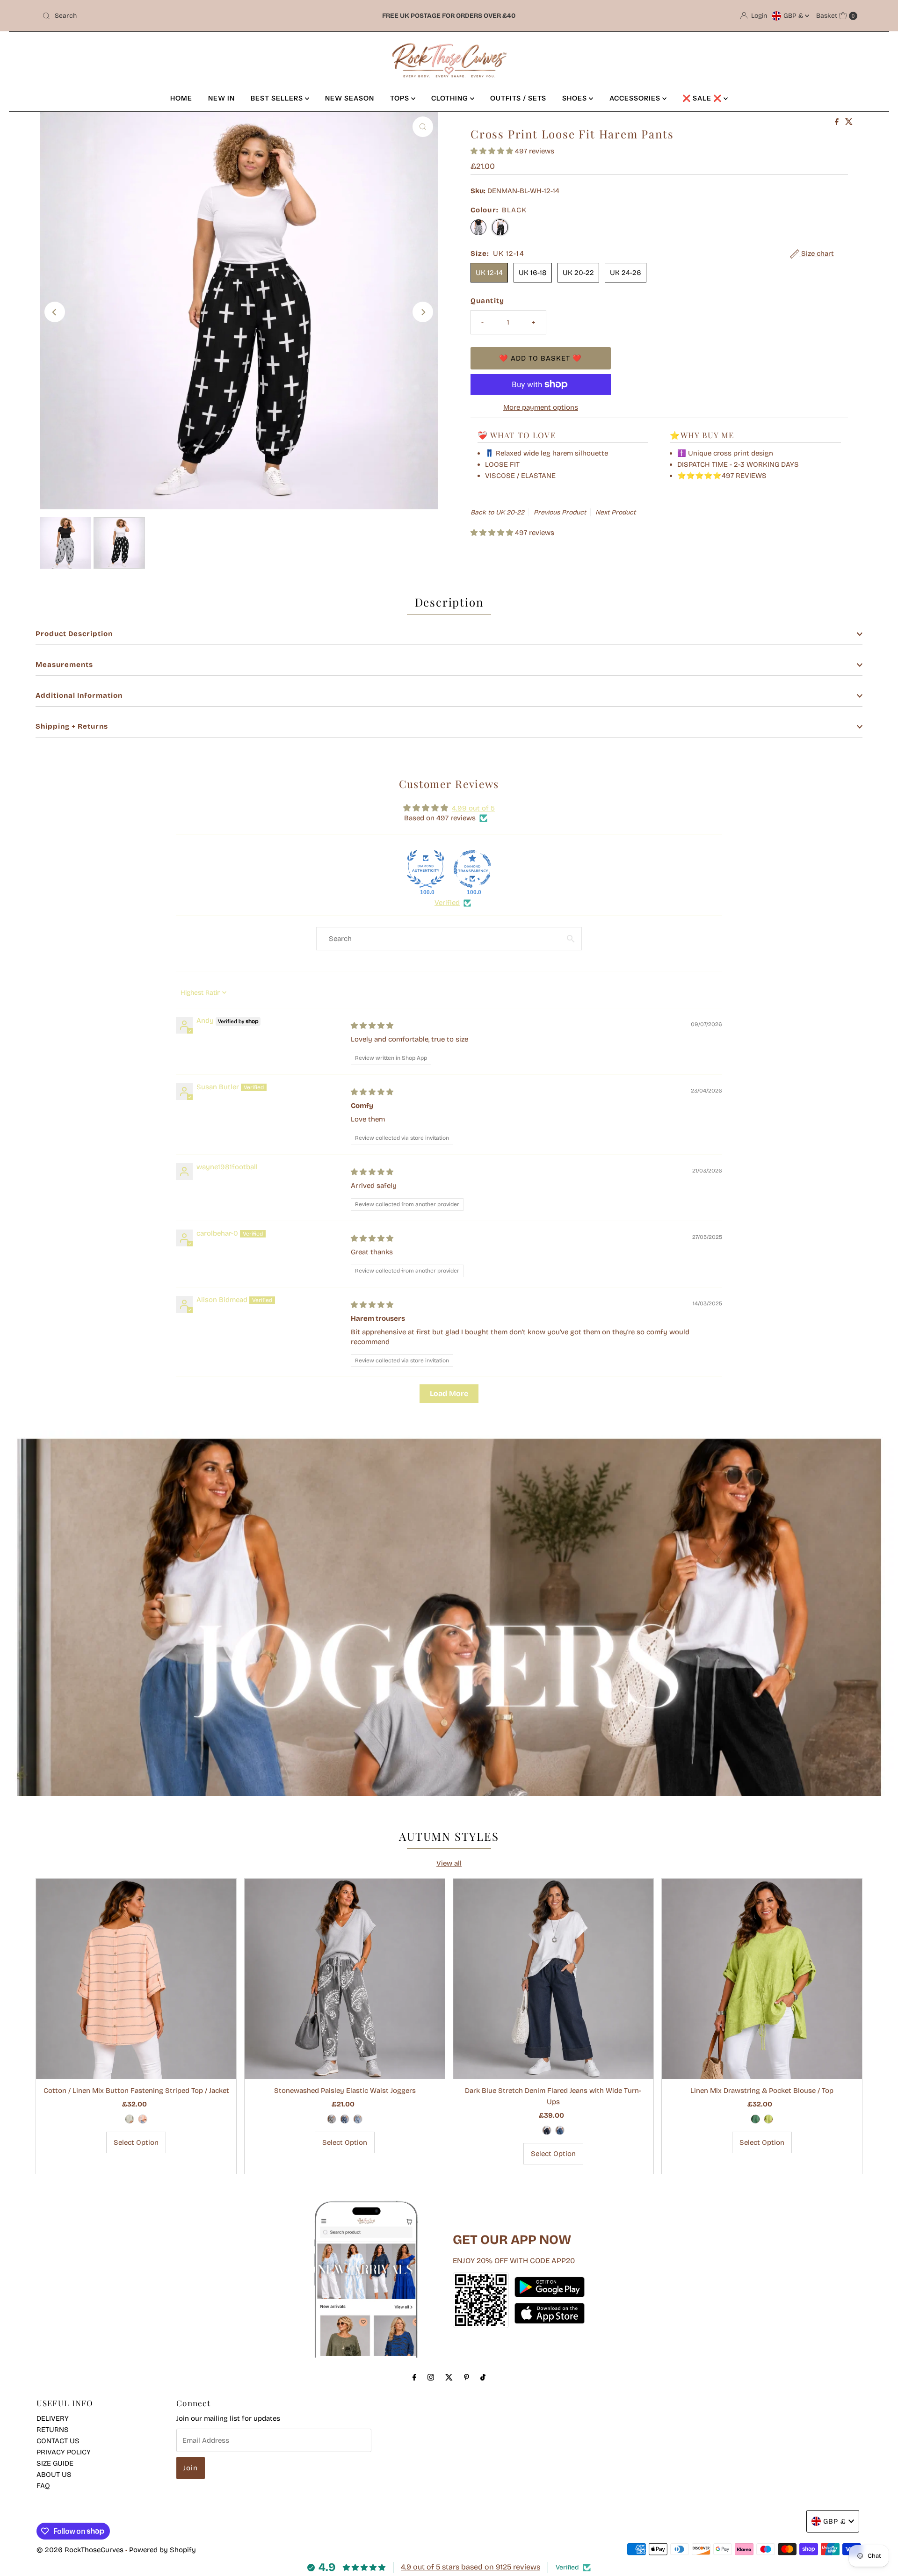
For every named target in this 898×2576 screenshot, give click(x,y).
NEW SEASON (350, 98)
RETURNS (53, 2430)
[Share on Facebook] (838, 122)
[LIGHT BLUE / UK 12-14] (358, 2119)
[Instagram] (431, 2377)
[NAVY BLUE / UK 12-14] (547, 2130)
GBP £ (794, 16)
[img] (372, 1026)
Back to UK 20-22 (497, 512)
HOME (181, 98)
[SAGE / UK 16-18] (130, 2119)
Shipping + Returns (72, 726)
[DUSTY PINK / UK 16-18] (143, 2119)
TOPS (401, 98)
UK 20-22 (578, 273)
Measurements (64, 665)
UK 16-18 (533, 273)
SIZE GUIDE (55, 2463)
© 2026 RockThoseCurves (80, 2550)
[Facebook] (414, 2377)
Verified (447, 903)
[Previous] (55, 312)
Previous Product (560, 512)
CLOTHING (451, 98)
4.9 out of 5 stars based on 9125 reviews (471, 2567)
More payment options (541, 407)
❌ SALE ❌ (703, 98)
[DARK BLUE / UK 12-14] (345, 2119)
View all (449, 1863)
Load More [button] (449, 1393)
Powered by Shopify (163, 2550)
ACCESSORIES (636, 98)
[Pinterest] (467, 2377)
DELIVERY (53, 2418)
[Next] (423, 312)
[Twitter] (449, 2377)
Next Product (616, 512)
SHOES (576, 98)
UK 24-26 (626, 273)
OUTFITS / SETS (518, 98)
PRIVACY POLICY (64, 2452)
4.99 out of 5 (473, 808)
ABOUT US (54, 2475)
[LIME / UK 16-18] (768, 2119)
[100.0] (426, 869)
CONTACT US (58, 2441)
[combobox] (173, 16)
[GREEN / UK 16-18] (755, 2119)
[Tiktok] (483, 2377)
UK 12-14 (489, 273)
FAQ (43, 2486)
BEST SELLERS (278, 98)
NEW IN (221, 98)
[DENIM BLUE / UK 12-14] (560, 2130)
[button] (493, 151)
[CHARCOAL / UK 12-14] (332, 2119)
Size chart (817, 253)
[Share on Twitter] (849, 122)
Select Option (136, 2142)
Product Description (74, 634)
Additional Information (79, 695)
